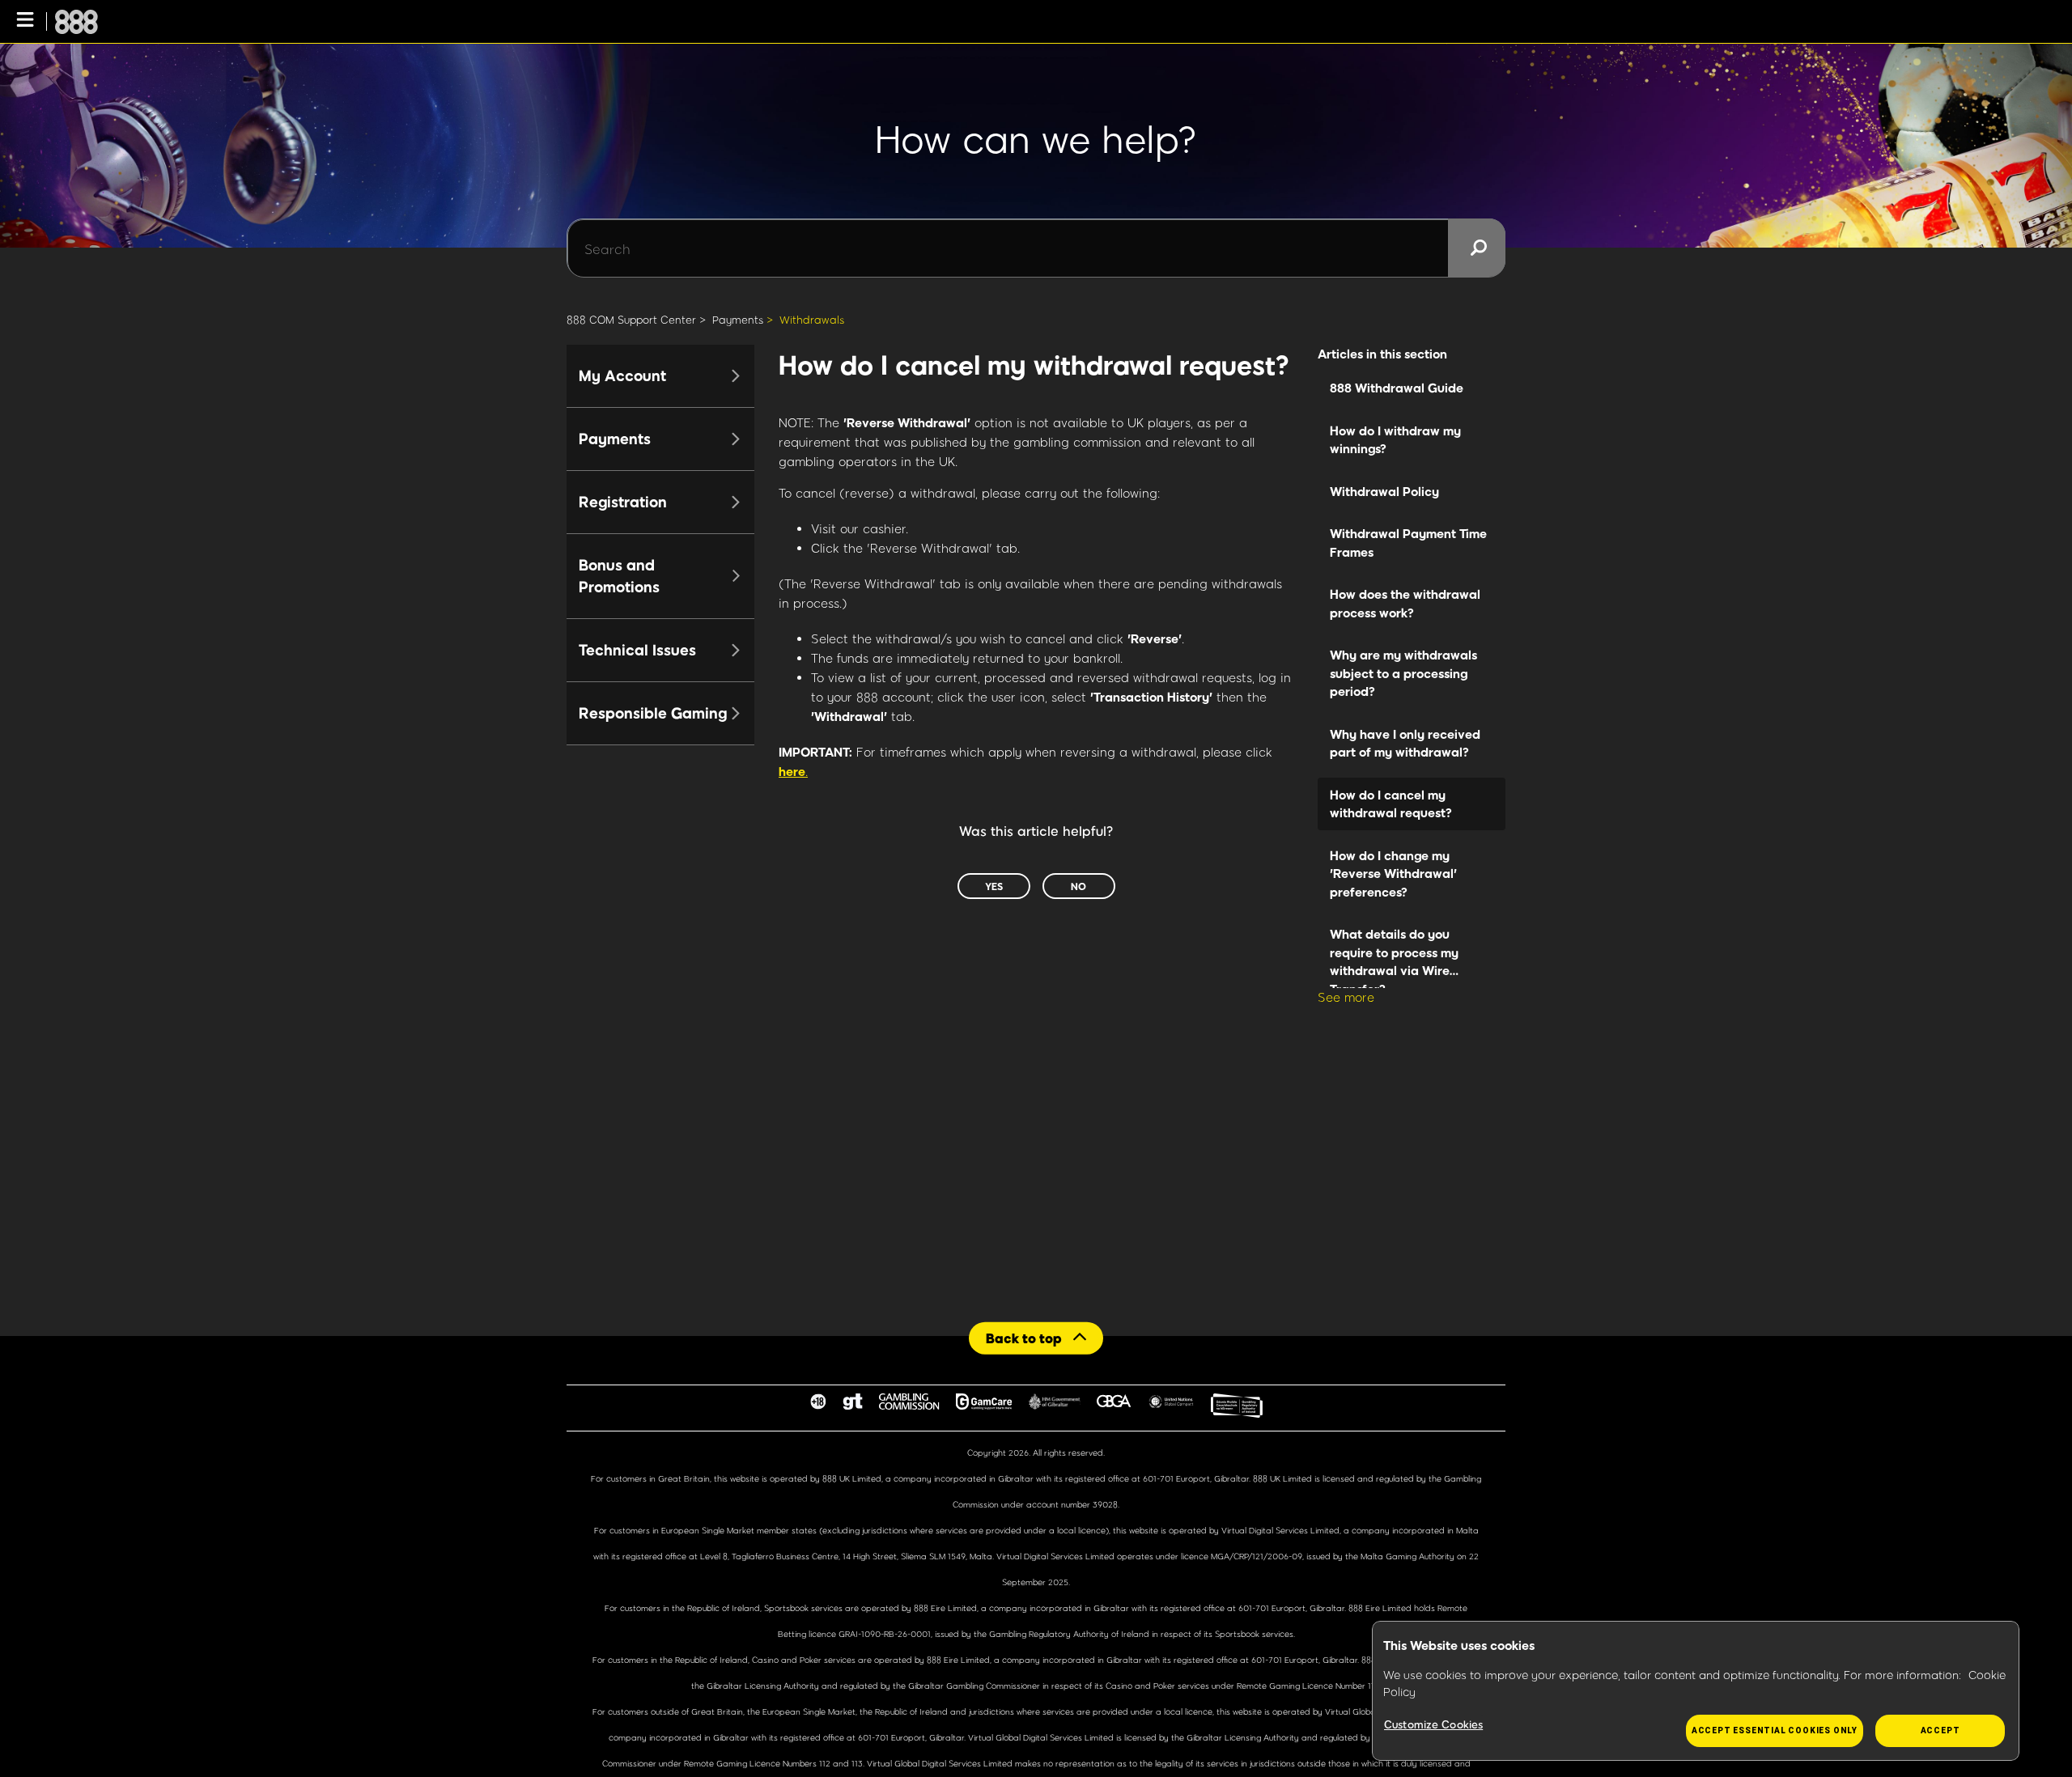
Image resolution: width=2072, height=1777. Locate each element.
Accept (1940, 1730)
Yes (994, 886)
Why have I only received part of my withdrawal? (1405, 743)
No (1078, 886)
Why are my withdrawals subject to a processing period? (1403, 673)
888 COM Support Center (631, 320)
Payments (738, 320)
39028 (1105, 1504)
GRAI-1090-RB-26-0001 (885, 1634)
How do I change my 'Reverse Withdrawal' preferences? (1393, 874)
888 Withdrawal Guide (1397, 388)
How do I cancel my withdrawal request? (1391, 804)
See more (1346, 997)
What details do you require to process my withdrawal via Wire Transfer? (1394, 957)
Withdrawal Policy (1384, 491)
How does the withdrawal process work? (1405, 603)
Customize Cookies (1433, 1724)
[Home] (76, 22)
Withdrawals (812, 320)
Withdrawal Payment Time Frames (1408, 543)
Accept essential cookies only (1775, 1730)
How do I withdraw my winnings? (1395, 440)
